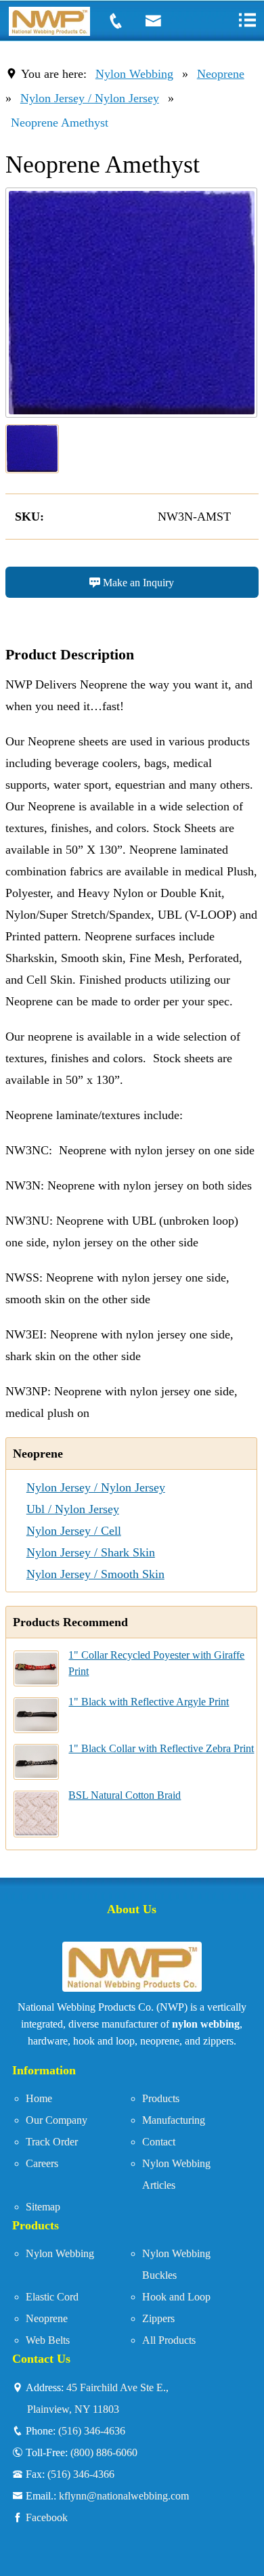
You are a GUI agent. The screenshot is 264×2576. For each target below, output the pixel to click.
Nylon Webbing (134, 74)
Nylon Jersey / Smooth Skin (95, 1574)
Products (161, 2098)
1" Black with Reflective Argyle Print (149, 1702)
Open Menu (247, 20)
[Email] (161, 21)
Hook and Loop (176, 2297)
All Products (169, 2340)
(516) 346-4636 (92, 2430)
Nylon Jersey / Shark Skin (91, 1552)
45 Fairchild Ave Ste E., (98, 2398)
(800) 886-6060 (104, 2452)
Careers (42, 2163)
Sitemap (43, 2207)
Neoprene (221, 74)
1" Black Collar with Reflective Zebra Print (161, 1748)
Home (39, 2098)
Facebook (47, 2517)
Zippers (158, 2318)
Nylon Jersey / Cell (74, 1531)
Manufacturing (174, 2120)
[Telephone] (124, 21)
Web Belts (48, 2340)
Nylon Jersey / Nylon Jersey (90, 98)
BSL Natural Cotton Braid (125, 1795)
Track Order (52, 2142)
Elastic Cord (52, 2297)
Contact (159, 2142)
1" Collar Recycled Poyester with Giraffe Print (156, 1663)
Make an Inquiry (137, 582)
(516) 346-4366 (81, 2474)
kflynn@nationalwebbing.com (124, 2495)
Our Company (57, 2120)
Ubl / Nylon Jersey (73, 1509)
